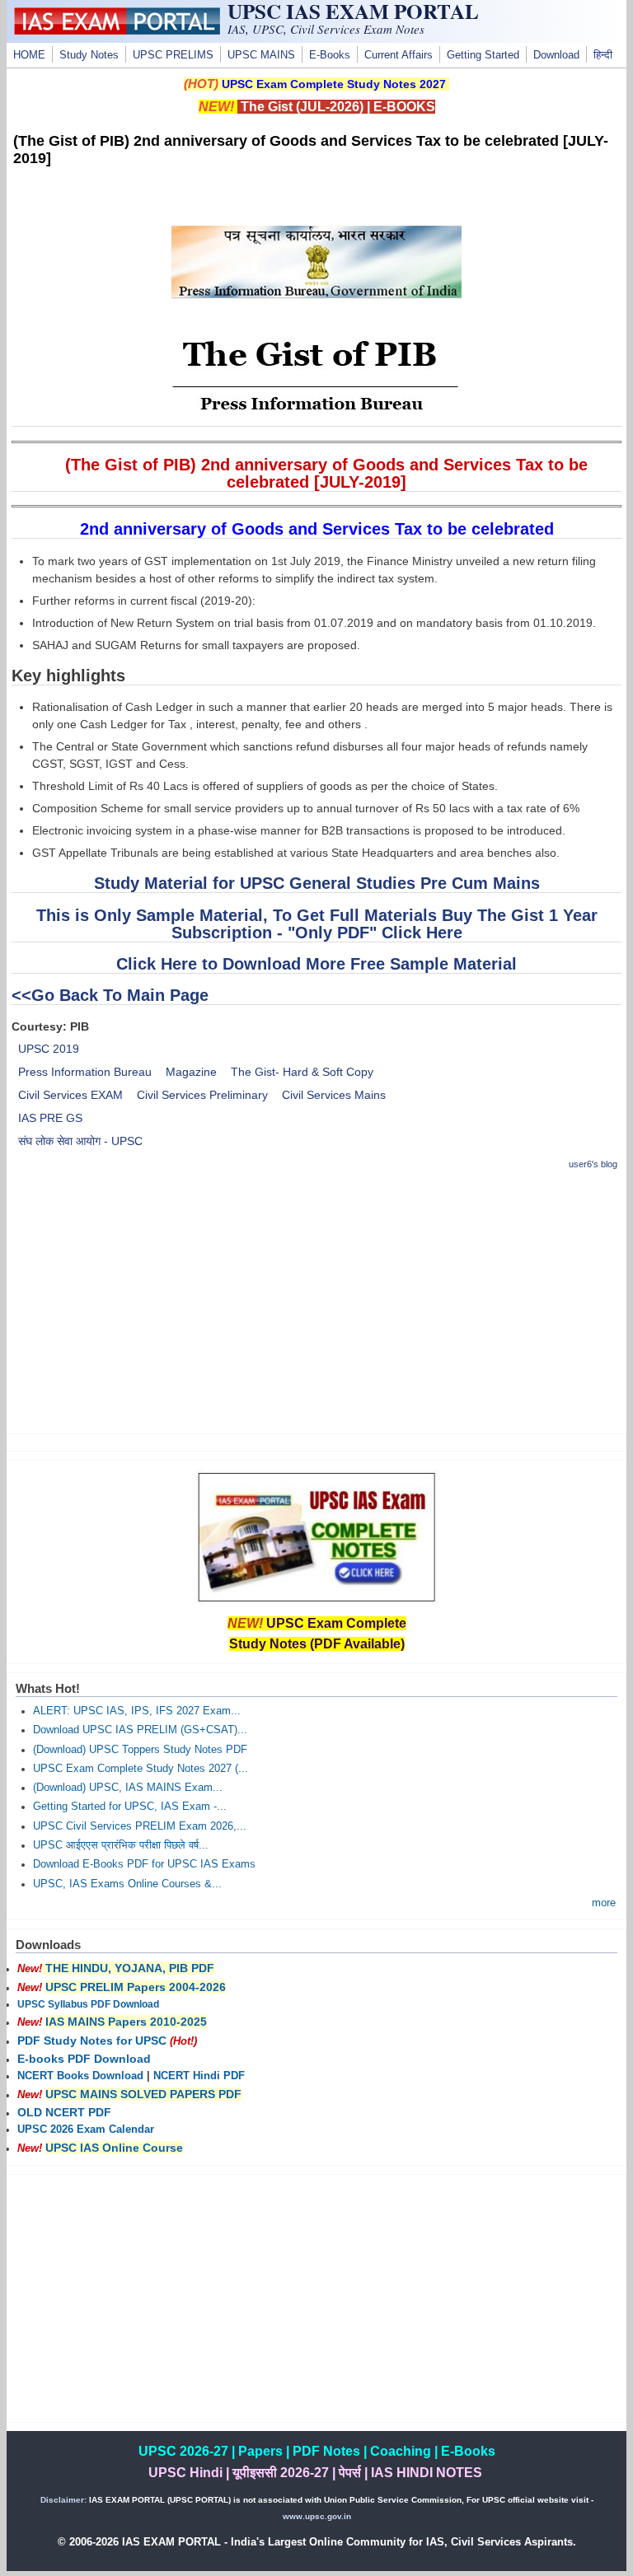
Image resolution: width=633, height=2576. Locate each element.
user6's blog (593, 1164)
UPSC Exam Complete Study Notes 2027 (334, 84)
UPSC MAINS (261, 55)
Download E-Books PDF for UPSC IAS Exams (144, 1864)
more (604, 1903)
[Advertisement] (317, 1302)
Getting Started (483, 55)
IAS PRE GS (50, 1118)
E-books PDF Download (84, 2059)
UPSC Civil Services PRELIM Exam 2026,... (140, 1826)
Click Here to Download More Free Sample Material (316, 964)
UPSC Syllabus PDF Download (88, 2004)
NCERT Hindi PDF (199, 2076)
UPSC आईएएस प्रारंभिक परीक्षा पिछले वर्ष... (121, 1845)
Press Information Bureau (85, 1072)
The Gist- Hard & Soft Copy (302, 1072)
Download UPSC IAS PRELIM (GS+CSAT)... (140, 1730)
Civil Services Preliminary (202, 1095)
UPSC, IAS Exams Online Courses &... (127, 1884)
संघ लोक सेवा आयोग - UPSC (80, 1141)
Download (556, 55)
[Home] (117, 30)
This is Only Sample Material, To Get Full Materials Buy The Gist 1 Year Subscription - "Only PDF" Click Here (317, 924)
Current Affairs (399, 55)
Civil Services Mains (334, 1095)
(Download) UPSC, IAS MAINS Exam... (128, 1788)
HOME (29, 55)
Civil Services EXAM (70, 1095)
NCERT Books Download (80, 2076)
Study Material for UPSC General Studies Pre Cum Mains (317, 883)
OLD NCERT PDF (64, 2112)
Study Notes (89, 55)
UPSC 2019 (49, 1049)
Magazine (191, 1072)
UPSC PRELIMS (173, 55)
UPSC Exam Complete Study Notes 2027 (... (141, 1769)
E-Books (330, 55)
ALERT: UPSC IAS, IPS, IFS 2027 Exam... (137, 1711)
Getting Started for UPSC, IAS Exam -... (130, 1807)
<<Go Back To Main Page (110, 995)
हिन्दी (603, 55)
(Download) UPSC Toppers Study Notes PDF (140, 1750)
